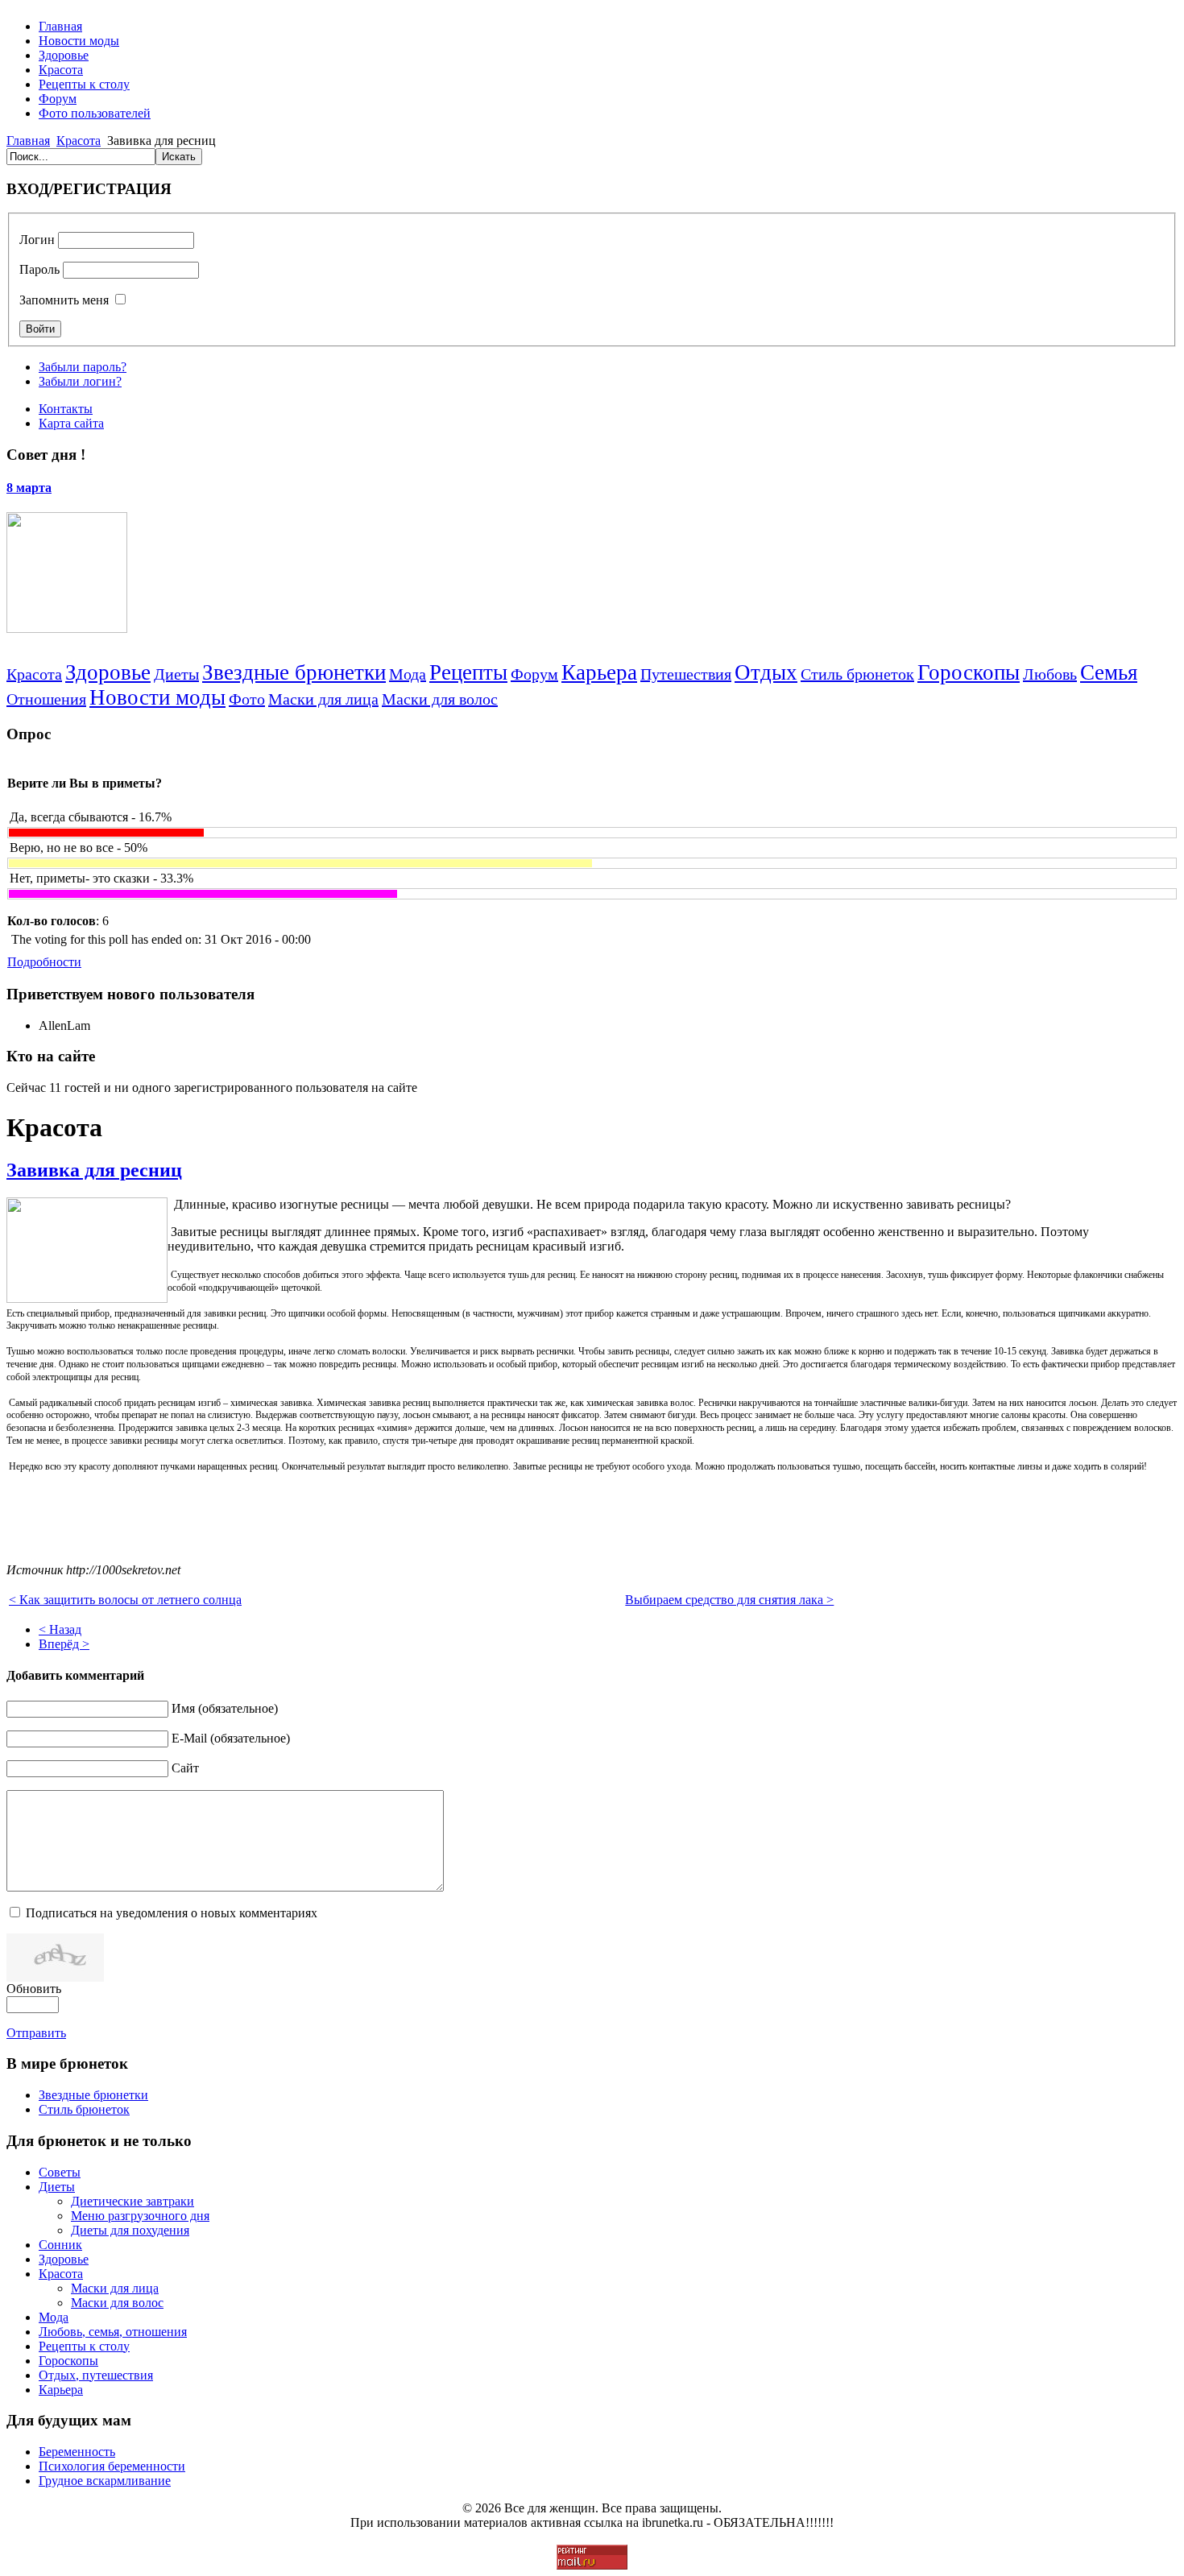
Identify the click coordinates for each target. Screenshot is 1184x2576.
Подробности (44, 962)
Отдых (766, 672)
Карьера (599, 672)
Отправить (36, 2033)
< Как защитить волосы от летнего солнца (125, 1600)
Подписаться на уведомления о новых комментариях (172, 1913)
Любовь (1050, 674)
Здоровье (108, 672)
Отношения (46, 699)
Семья (1109, 672)
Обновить (34, 1989)
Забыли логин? (80, 381)
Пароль (39, 269)
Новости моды (157, 697)
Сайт (185, 1768)
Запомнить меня (64, 300)
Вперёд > (64, 1644)
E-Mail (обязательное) (231, 1738)
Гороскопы (969, 672)
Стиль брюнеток (857, 674)
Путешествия (686, 674)
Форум (534, 674)
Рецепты (468, 672)
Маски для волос (440, 699)
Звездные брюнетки (294, 672)
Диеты (176, 674)
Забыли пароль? (83, 367)
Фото (247, 699)
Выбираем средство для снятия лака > (729, 1600)
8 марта (29, 488)
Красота (79, 141)
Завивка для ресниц (94, 1170)
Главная (28, 141)
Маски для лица (323, 699)
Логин (37, 240)
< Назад (60, 1629)
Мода (408, 674)
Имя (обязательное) (225, 1708)
